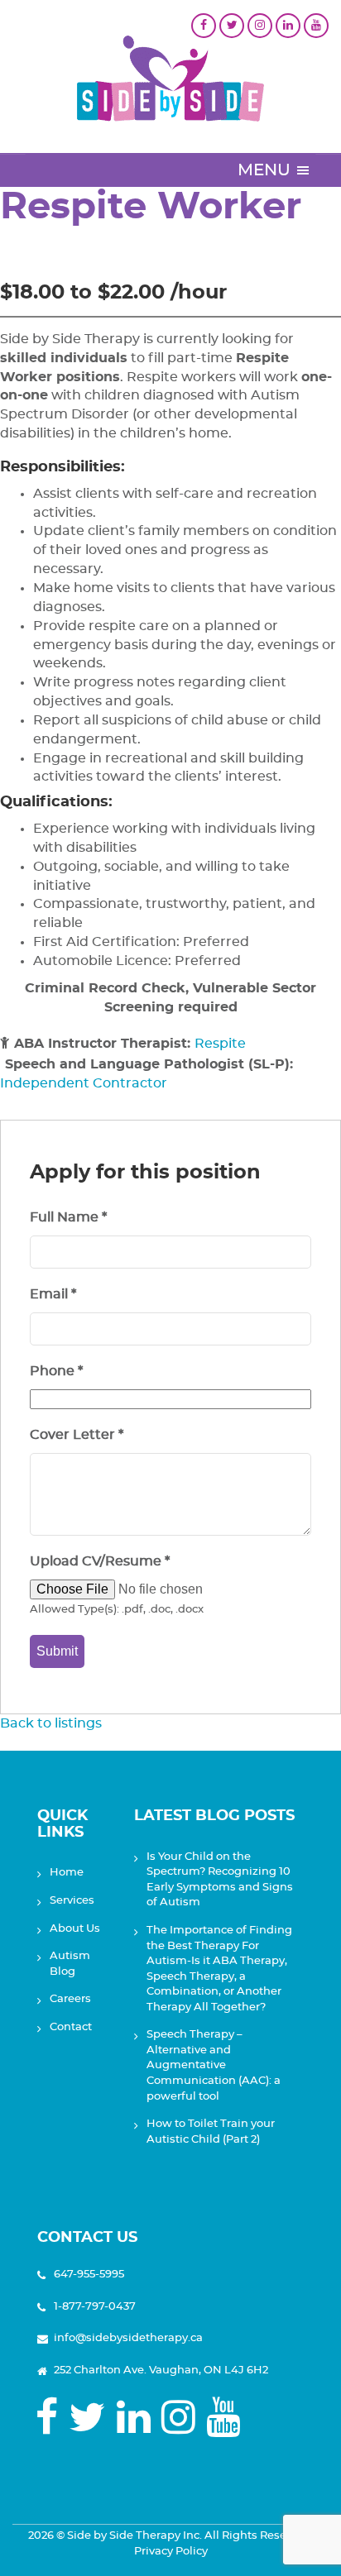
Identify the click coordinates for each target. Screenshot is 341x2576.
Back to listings (51, 1723)
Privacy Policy (171, 2552)
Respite (220, 1044)
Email (53, 1294)
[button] (264, 170)
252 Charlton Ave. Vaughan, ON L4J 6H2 (161, 2370)
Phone (56, 1371)
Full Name (68, 1217)
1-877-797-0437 (95, 2307)
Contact (71, 2027)
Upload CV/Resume (100, 1561)
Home (67, 1873)
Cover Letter (77, 1435)
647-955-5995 (89, 2275)
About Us (75, 1929)
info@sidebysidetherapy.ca (128, 2338)
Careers (70, 1999)
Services (72, 1901)
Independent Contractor (84, 1083)
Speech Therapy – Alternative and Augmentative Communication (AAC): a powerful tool (214, 2065)
